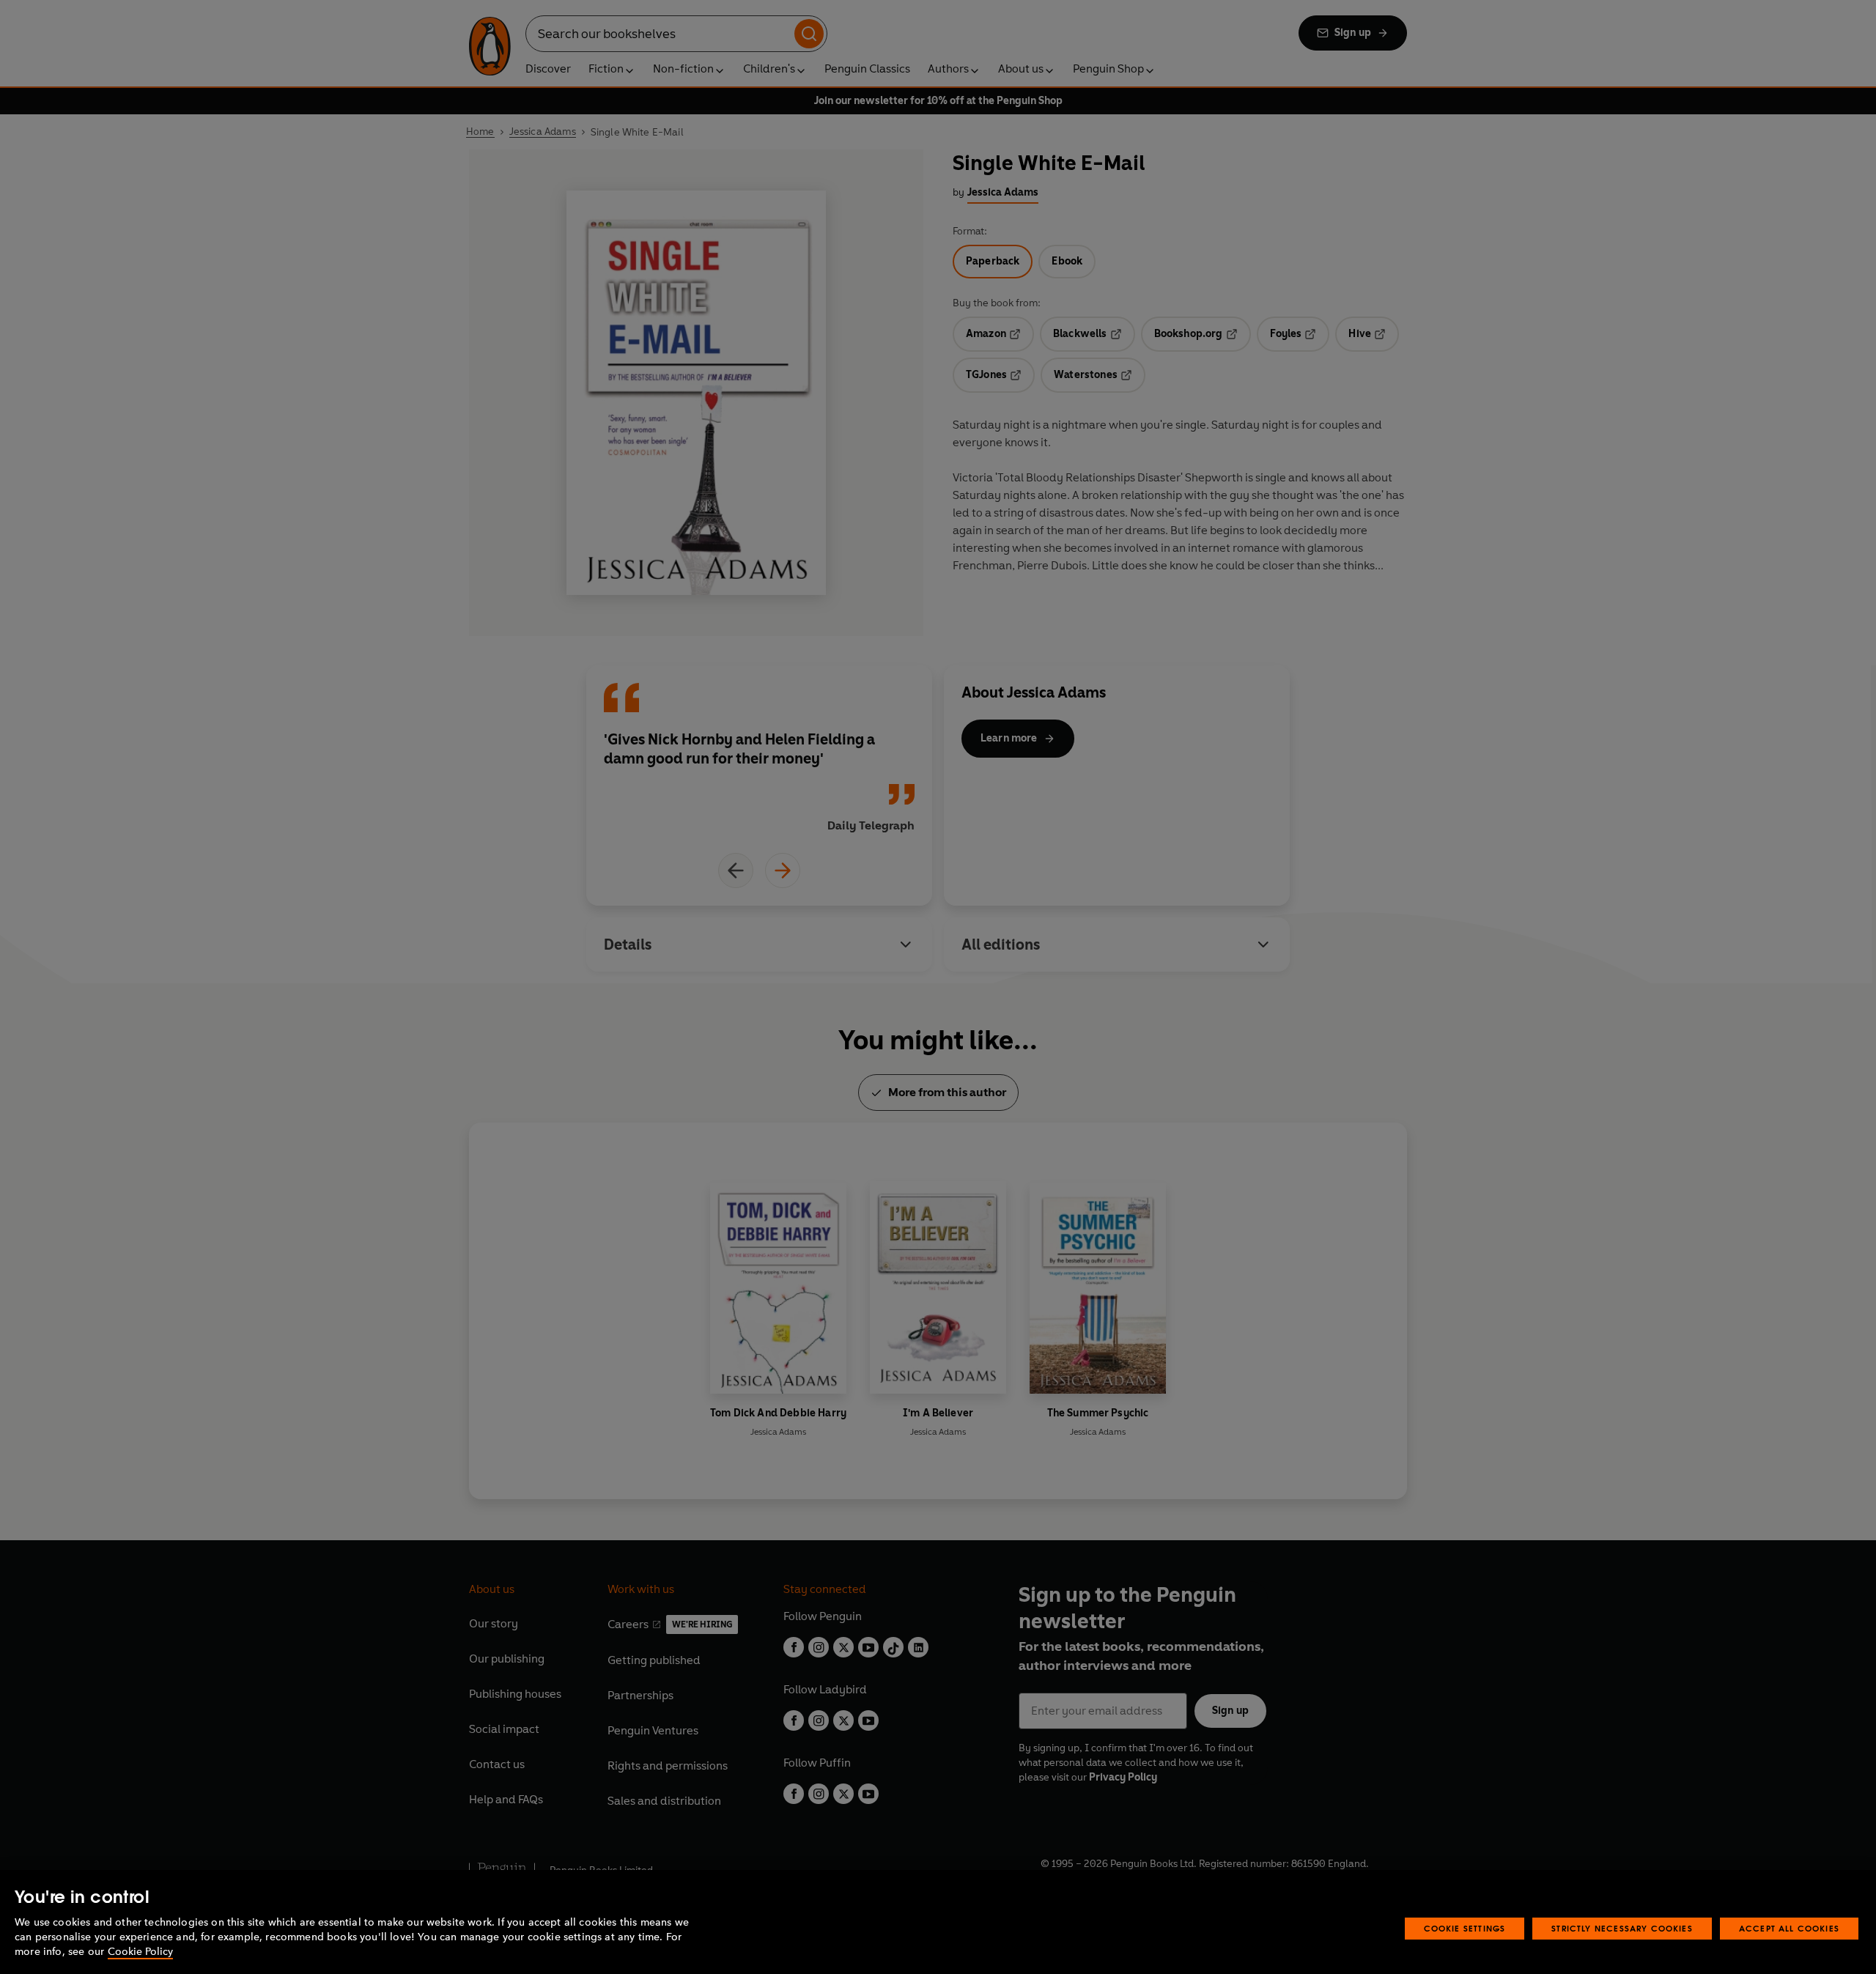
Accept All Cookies (1789, 1928)
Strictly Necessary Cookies (1622, 1928)
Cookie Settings (1465, 1928)
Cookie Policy (140, 1952)
